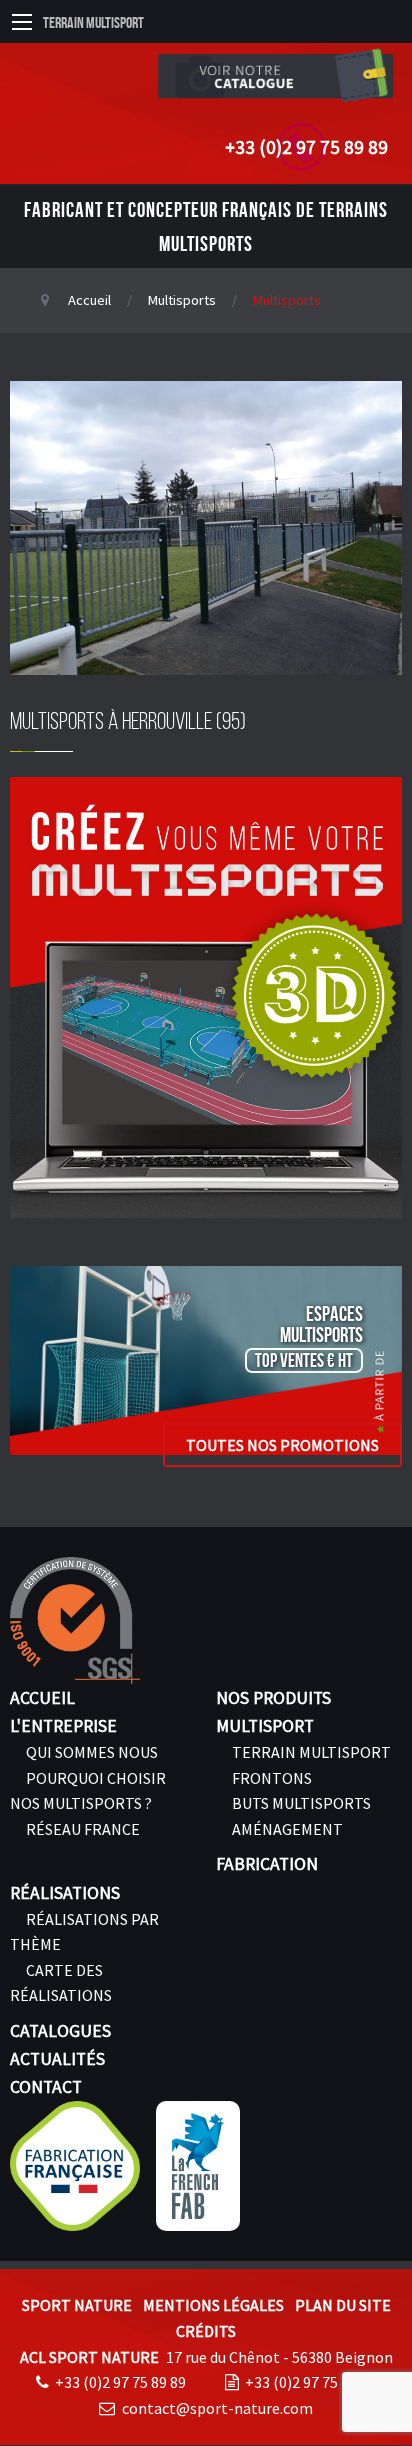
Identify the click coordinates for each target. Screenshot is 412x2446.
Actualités (57, 2059)
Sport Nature (77, 2305)
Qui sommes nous (92, 1752)
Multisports (182, 300)
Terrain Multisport (93, 22)
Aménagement (287, 1829)
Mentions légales (213, 2305)
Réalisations (65, 1893)
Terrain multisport (311, 1752)
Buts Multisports (301, 1803)
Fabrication (267, 1864)
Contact (46, 2087)
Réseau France (83, 1829)
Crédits (206, 2331)
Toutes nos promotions (282, 1445)
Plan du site (343, 2305)
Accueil (89, 300)
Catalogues (60, 2031)
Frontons (272, 1778)
